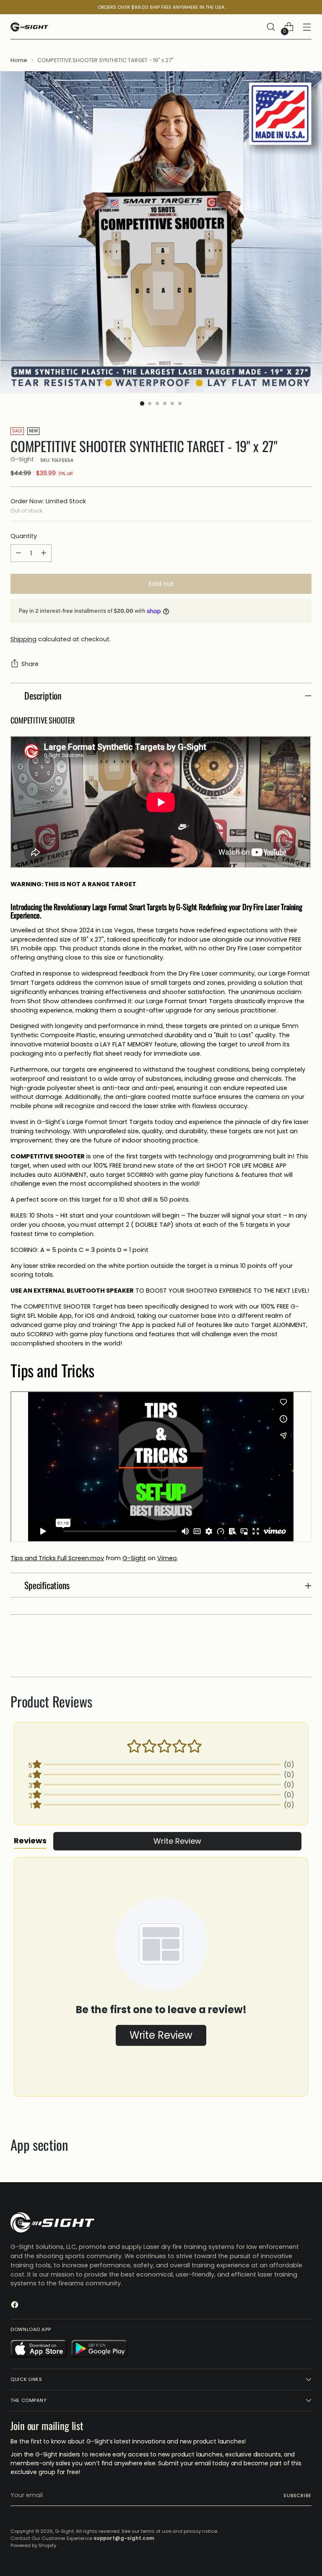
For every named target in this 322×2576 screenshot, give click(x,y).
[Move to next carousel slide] (304, 1648)
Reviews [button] (30, 1841)
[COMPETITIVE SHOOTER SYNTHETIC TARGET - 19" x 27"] (161, 232)
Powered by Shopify (33, 2545)
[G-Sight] (29, 27)
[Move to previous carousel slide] (285, 1648)
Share (30, 664)
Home (19, 60)
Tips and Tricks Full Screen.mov (57, 1558)
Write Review (177, 1841)
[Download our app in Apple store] (39, 2350)
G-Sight (22, 459)
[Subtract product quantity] (18, 553)
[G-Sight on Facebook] (16, 2306)
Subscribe (297, 2495)
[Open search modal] (271, 27)
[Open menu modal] (307, 27)
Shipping (23, 639)
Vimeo (167, 1558)
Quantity (24, 536)
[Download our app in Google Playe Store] (100, 2350)
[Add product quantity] (44, 553)
